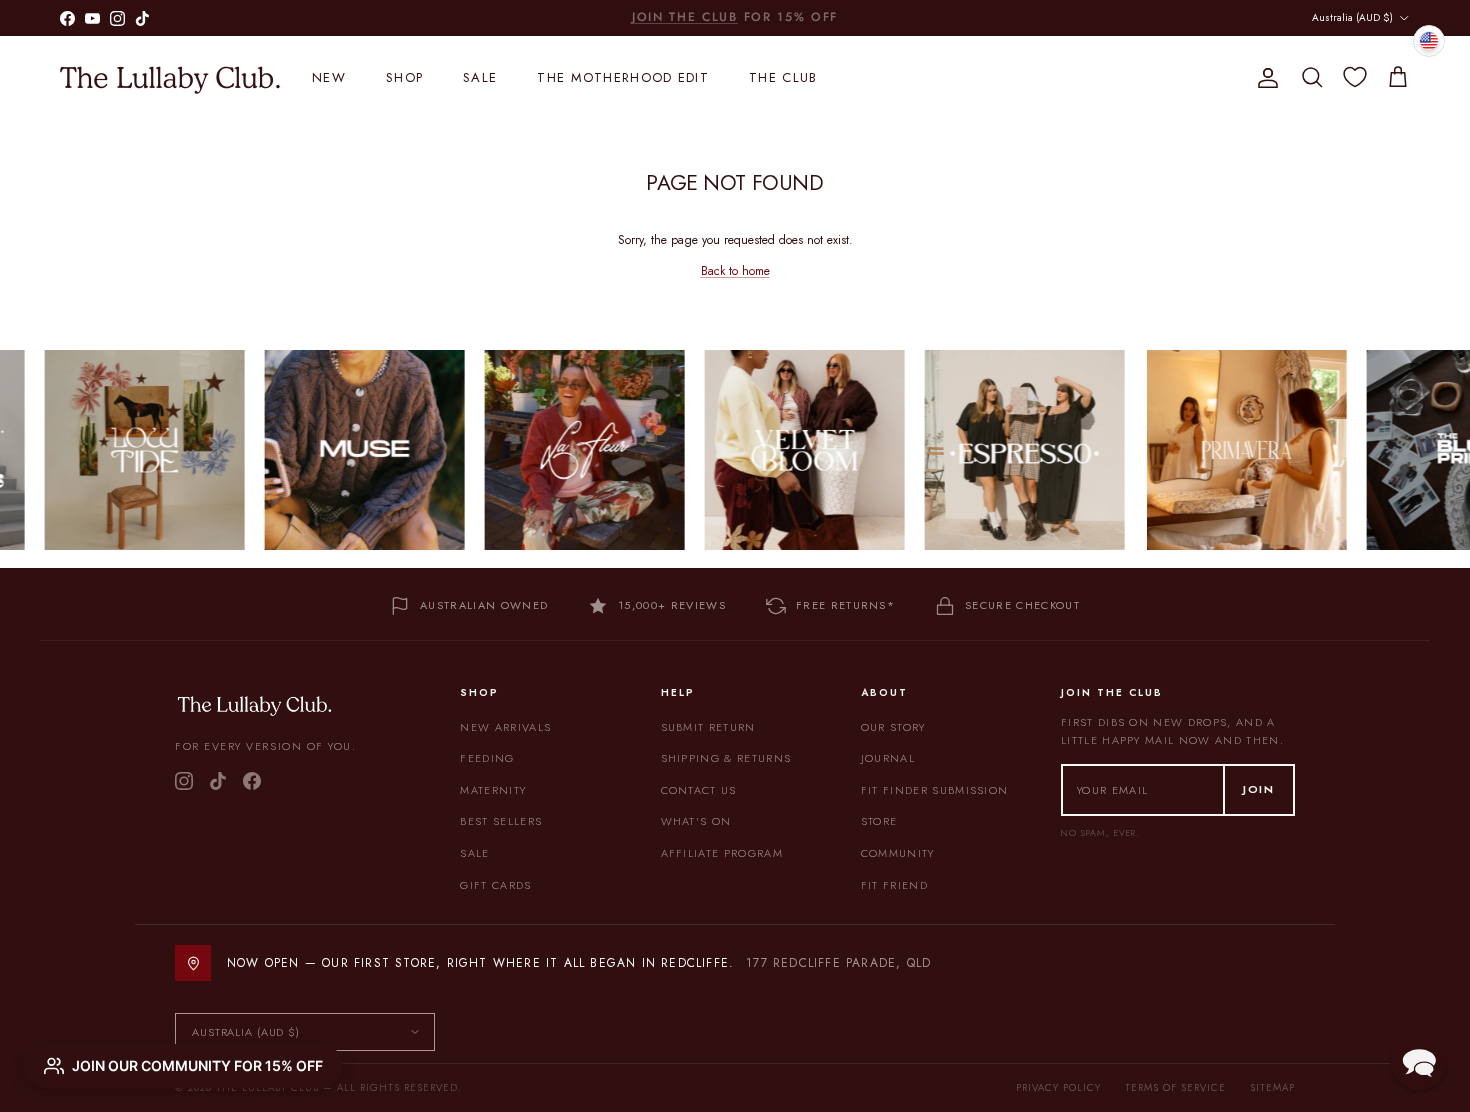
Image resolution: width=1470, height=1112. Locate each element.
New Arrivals (505, 727)
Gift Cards (495, 885)
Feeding (487, 758)
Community (898, 853)
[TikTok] (218, 781)
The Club (783, 77)
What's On (696, 821)
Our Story (893, 727)
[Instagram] (184, 781)
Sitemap (1272, 1087)
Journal (888, 758)
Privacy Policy (1058, 1087)
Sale (480, 77)
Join (1259, 789)
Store (879, 821)
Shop (404, 77)
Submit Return (708, 727)
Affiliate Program (722, 853)
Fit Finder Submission (935, 790)
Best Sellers (501, 821)
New (329, 77)
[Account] (1264, 78)
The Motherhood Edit (623, 77)
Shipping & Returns (726, 758)
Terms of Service (1175, 1087)
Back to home (735, 271)
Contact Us (699, 790)
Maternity (493, 790)
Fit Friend (894, 885)
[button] (1419, 1061)
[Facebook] (252, 781)
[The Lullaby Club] (170, 78)
